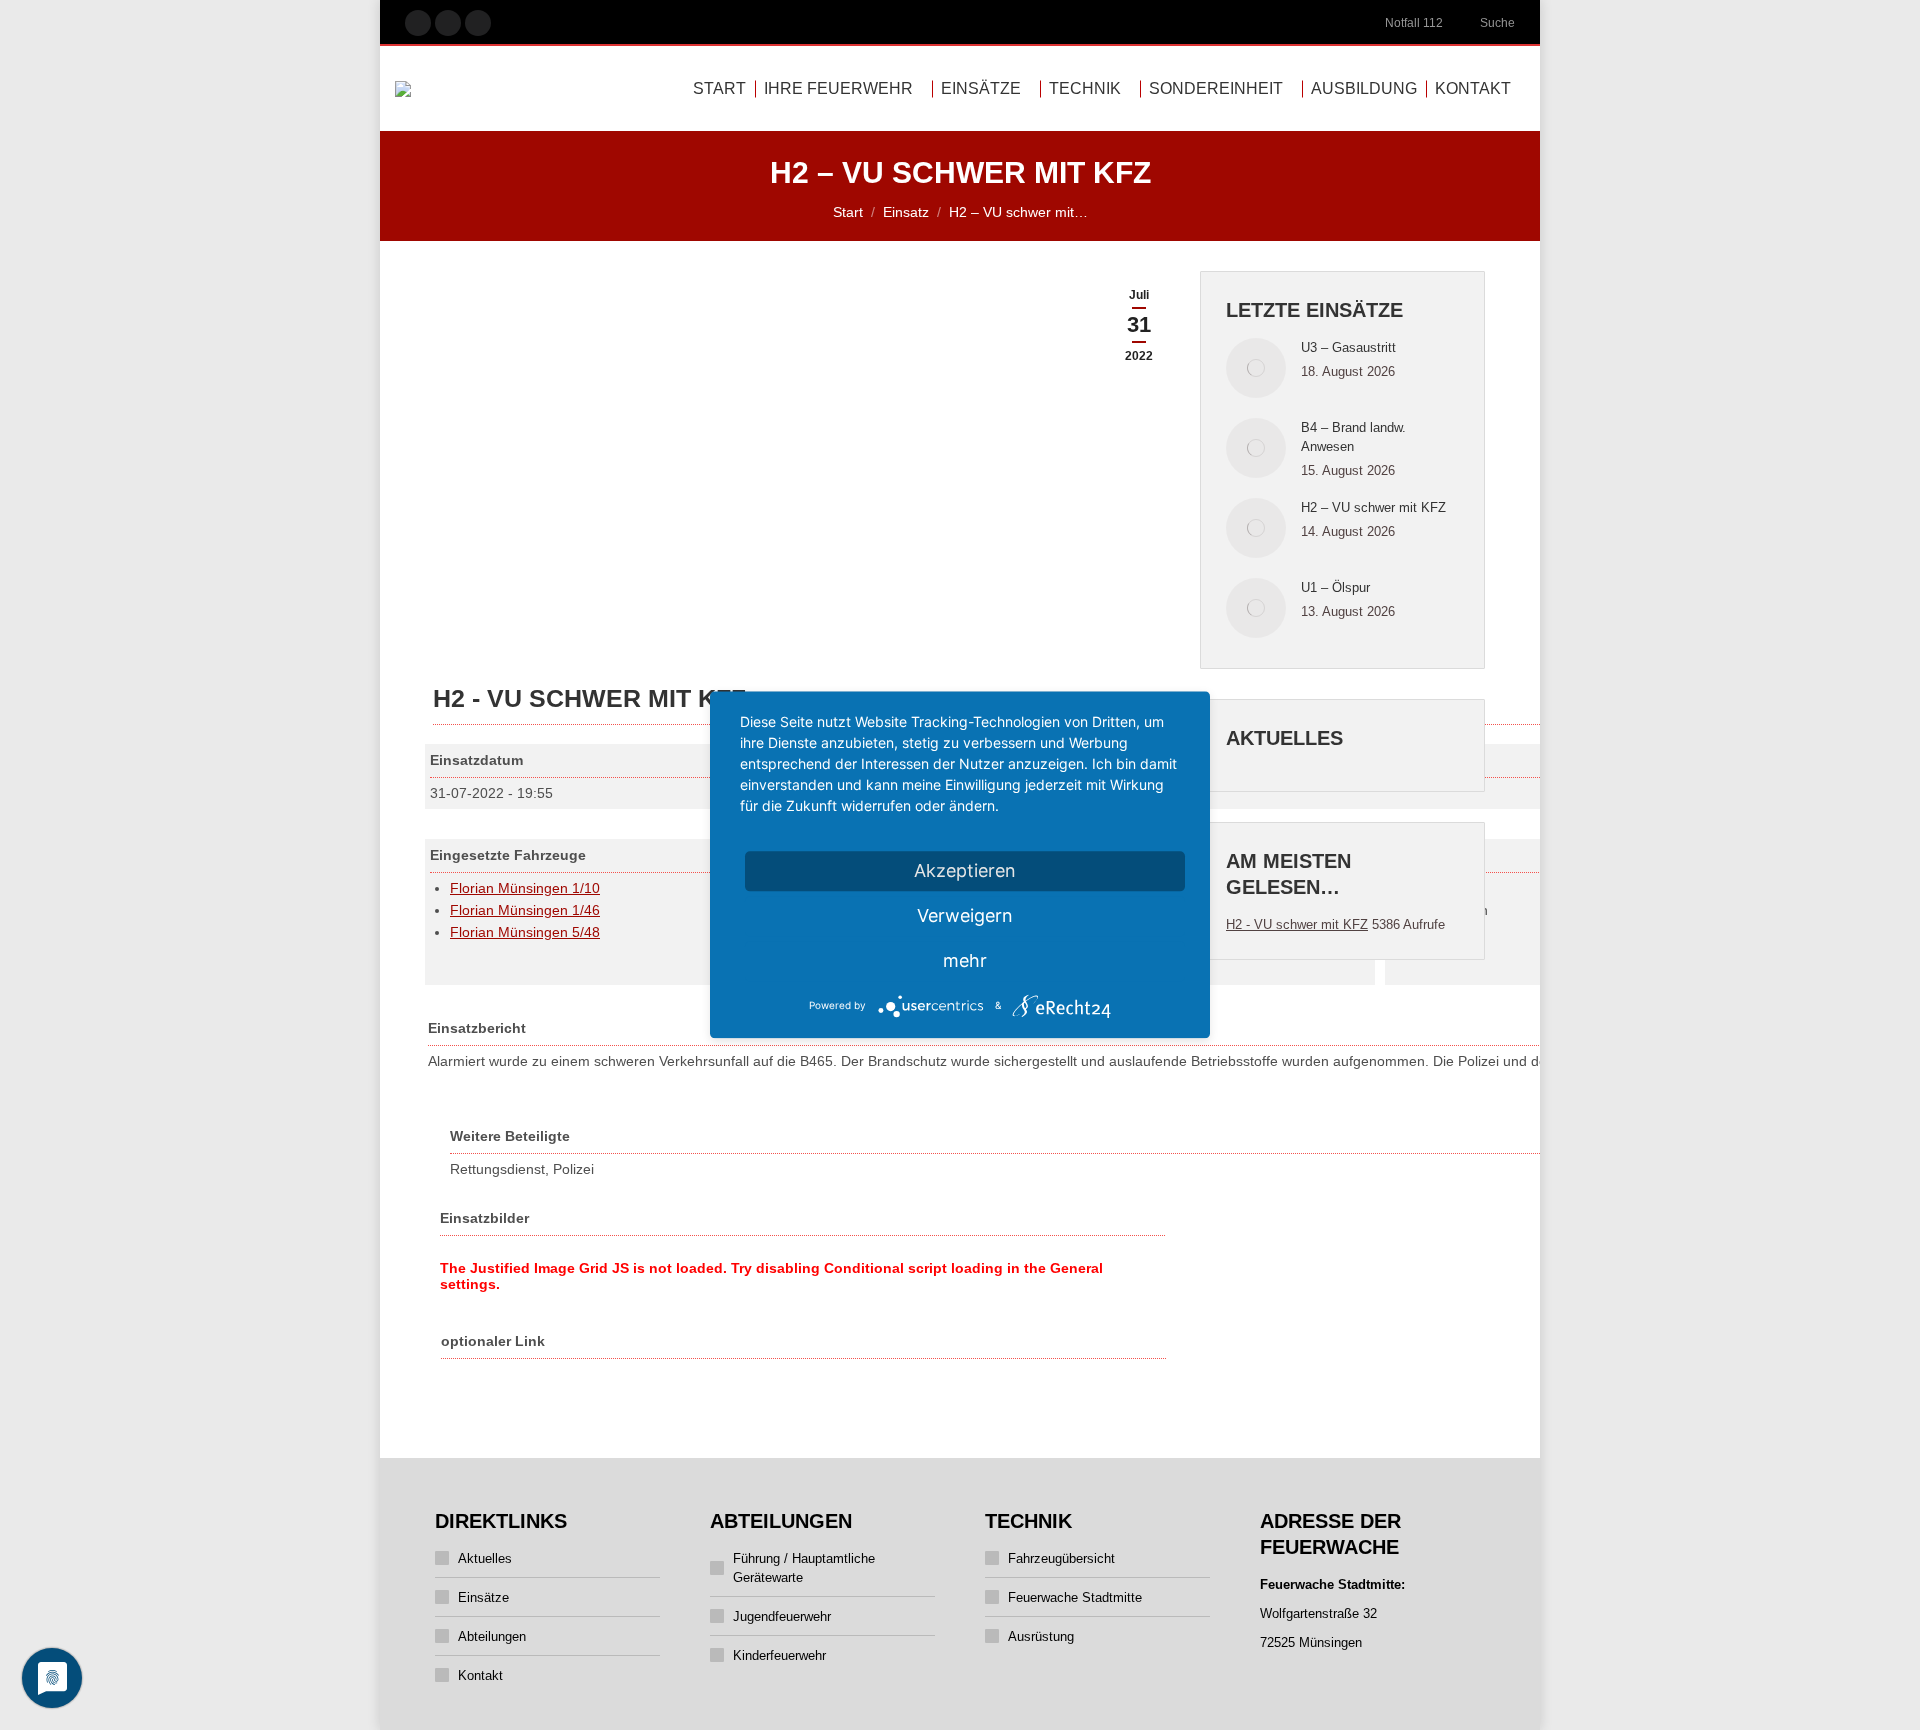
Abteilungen (492, 1636)
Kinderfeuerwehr (779, 1655)
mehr (965, 960)
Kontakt (480, 1675)
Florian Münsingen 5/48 (525, 932)
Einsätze (483, 1597)
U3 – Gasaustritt (1348, 347)
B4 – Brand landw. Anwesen (1353, 437)
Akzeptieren (965, 870)
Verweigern (965, 915)
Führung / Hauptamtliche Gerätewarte (804, 1568)
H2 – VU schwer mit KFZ (1373, 507)
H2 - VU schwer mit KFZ (1297, 924)
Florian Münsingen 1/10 (525, 888)
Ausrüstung (1041, 1636)
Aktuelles (485, 1558)
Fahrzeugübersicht (1061, 1558)
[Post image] (1256, 368)
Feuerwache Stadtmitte (1075, 1597)
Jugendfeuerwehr (782, 1616)
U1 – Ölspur (1335, 587)
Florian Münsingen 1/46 (525, 910)
